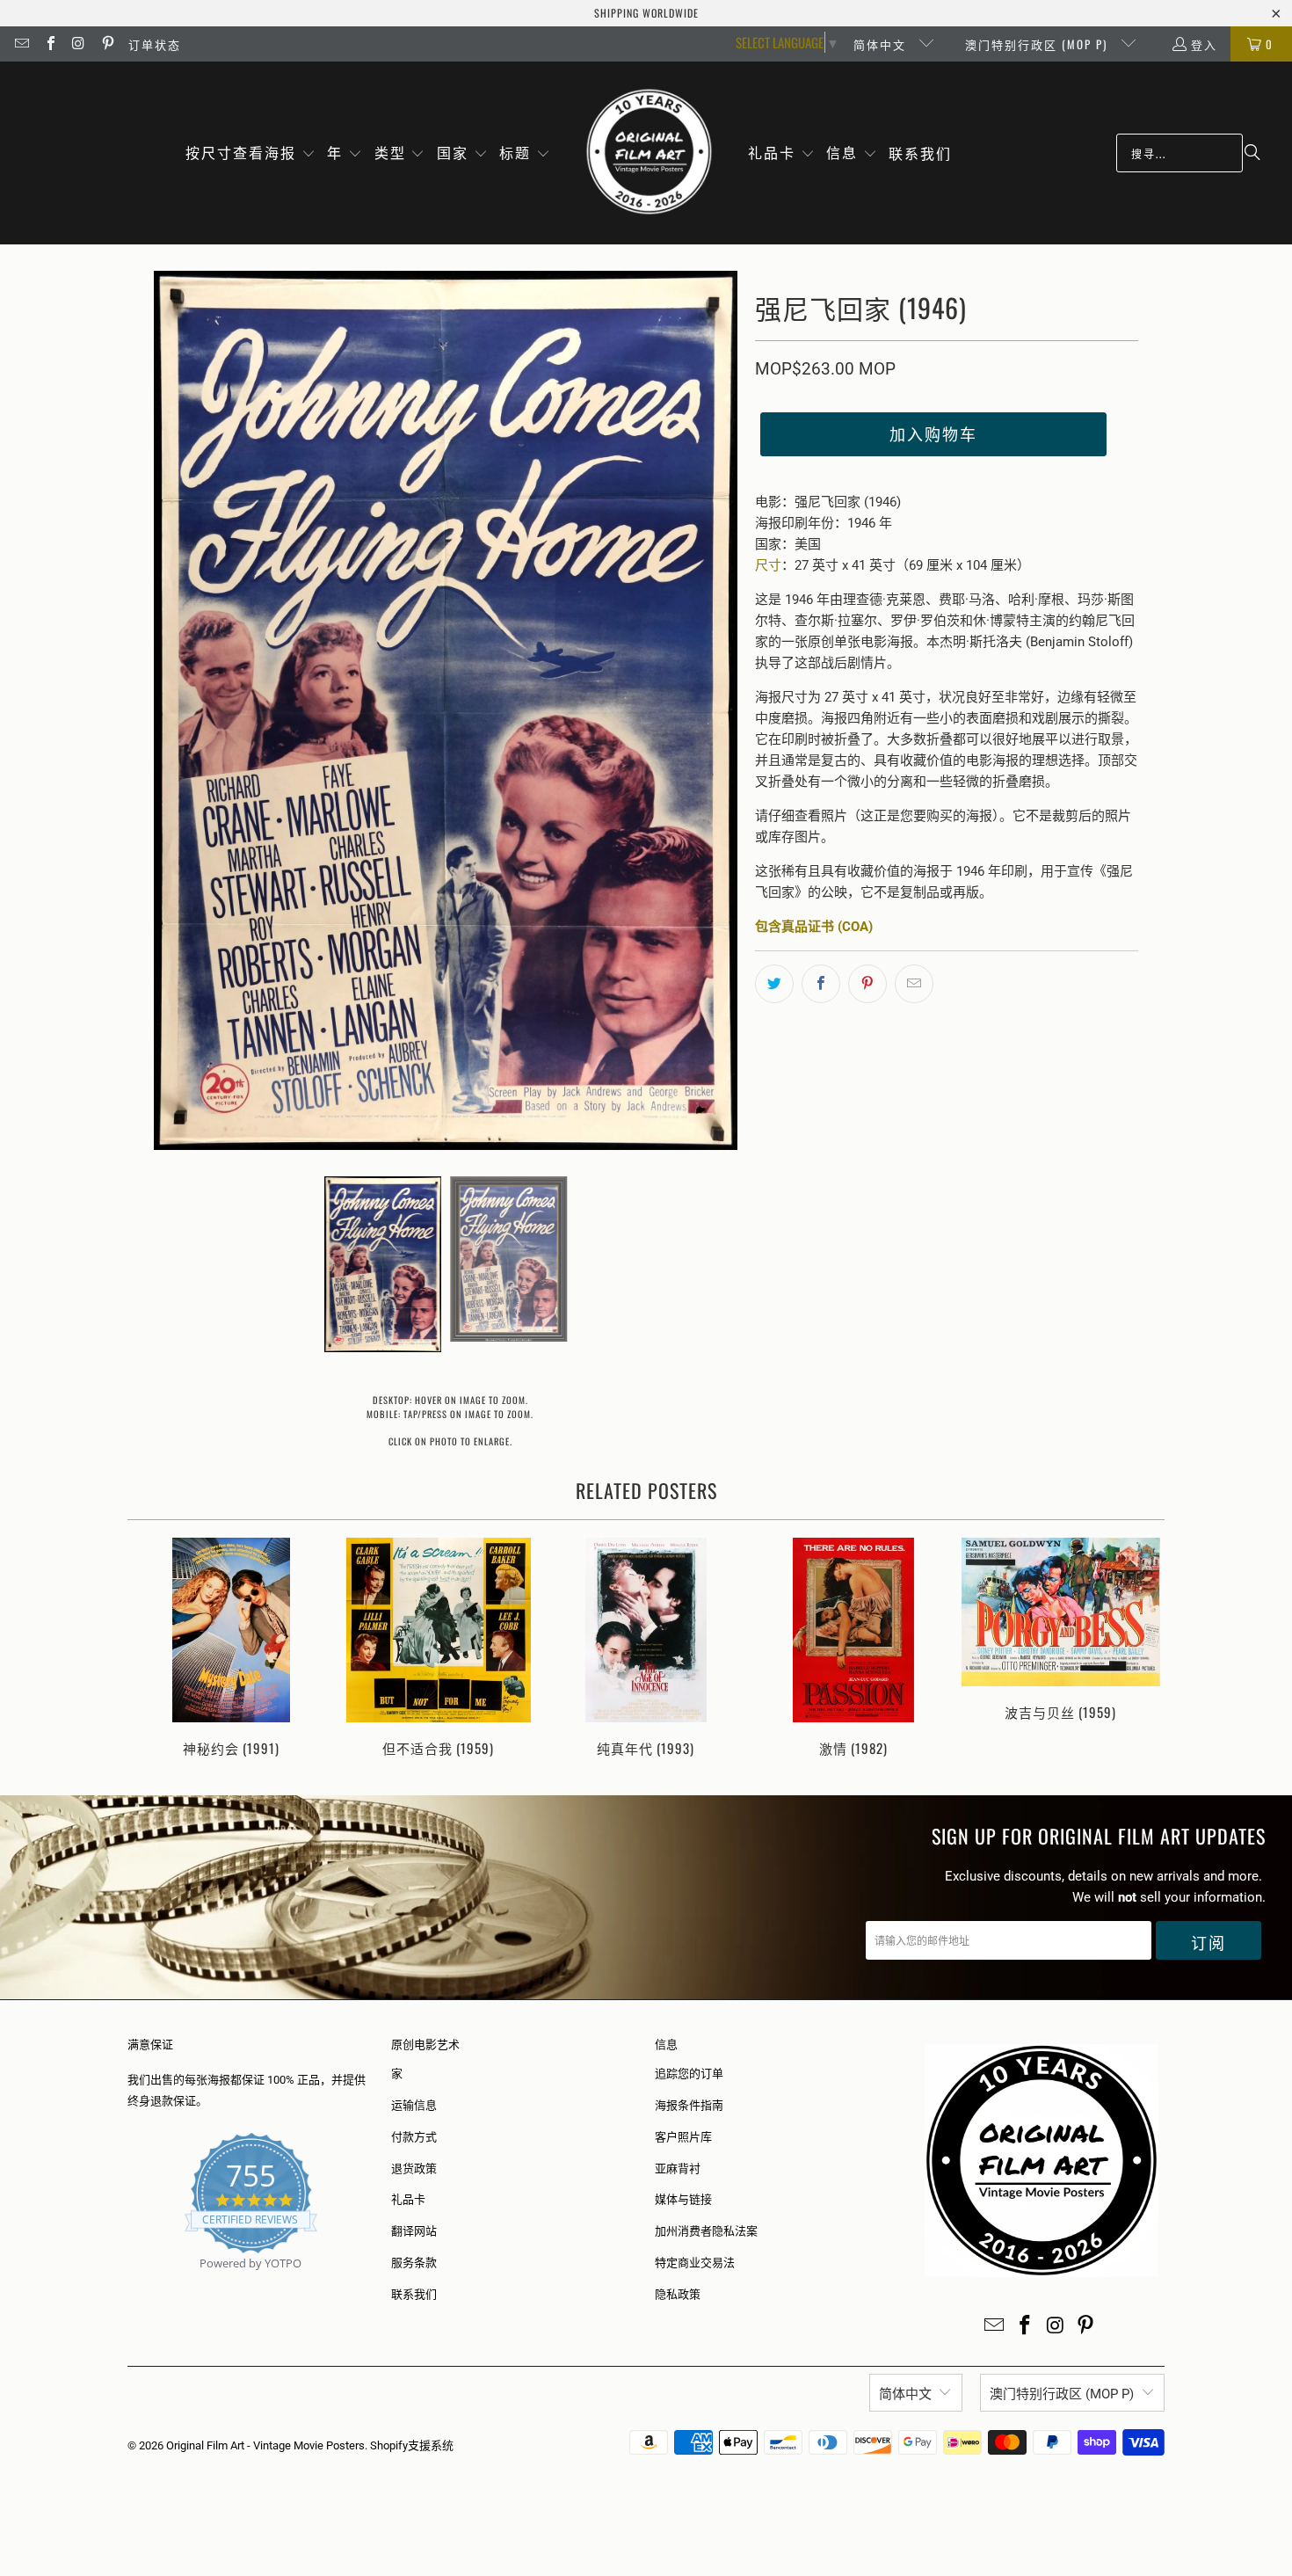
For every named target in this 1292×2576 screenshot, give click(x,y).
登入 (1204, 44)
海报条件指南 (689, 2105)
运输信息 (414, 2105)
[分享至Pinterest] (867, 984)
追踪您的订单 (689, 2074)
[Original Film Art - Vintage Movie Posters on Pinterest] (106, 44)
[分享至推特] (774, 984)
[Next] (1140, 1649)
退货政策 (414, 2168)
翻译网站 (414, 2231)
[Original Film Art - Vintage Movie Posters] (649, 153)
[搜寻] (1252, 153)
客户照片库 (683, 2137)
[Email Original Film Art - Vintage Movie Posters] (21, 44)
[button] (250, 153)
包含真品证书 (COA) (814, 927)
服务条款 (414, 2263)
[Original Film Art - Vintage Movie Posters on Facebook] (49, 44)
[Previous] (152, 1649)
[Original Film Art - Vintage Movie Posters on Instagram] (78, 44)
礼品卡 (408, 2199)
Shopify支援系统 (412, 2445)
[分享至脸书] (821, 984)
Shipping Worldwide (646, 13)
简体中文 (882, 44)
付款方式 (414, 2137)
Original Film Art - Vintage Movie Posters (265, 2445)
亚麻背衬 (678, 2168)
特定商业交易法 (695, 2263)
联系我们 (414, 2294)
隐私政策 (678, 2294)
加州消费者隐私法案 (706, 2231)
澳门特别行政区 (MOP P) (1038, 44)
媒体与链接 (683, 2199)
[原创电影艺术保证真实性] (129, 2284)
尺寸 (768, 565)
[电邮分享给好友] (914, 984)
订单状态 (155, 44)
